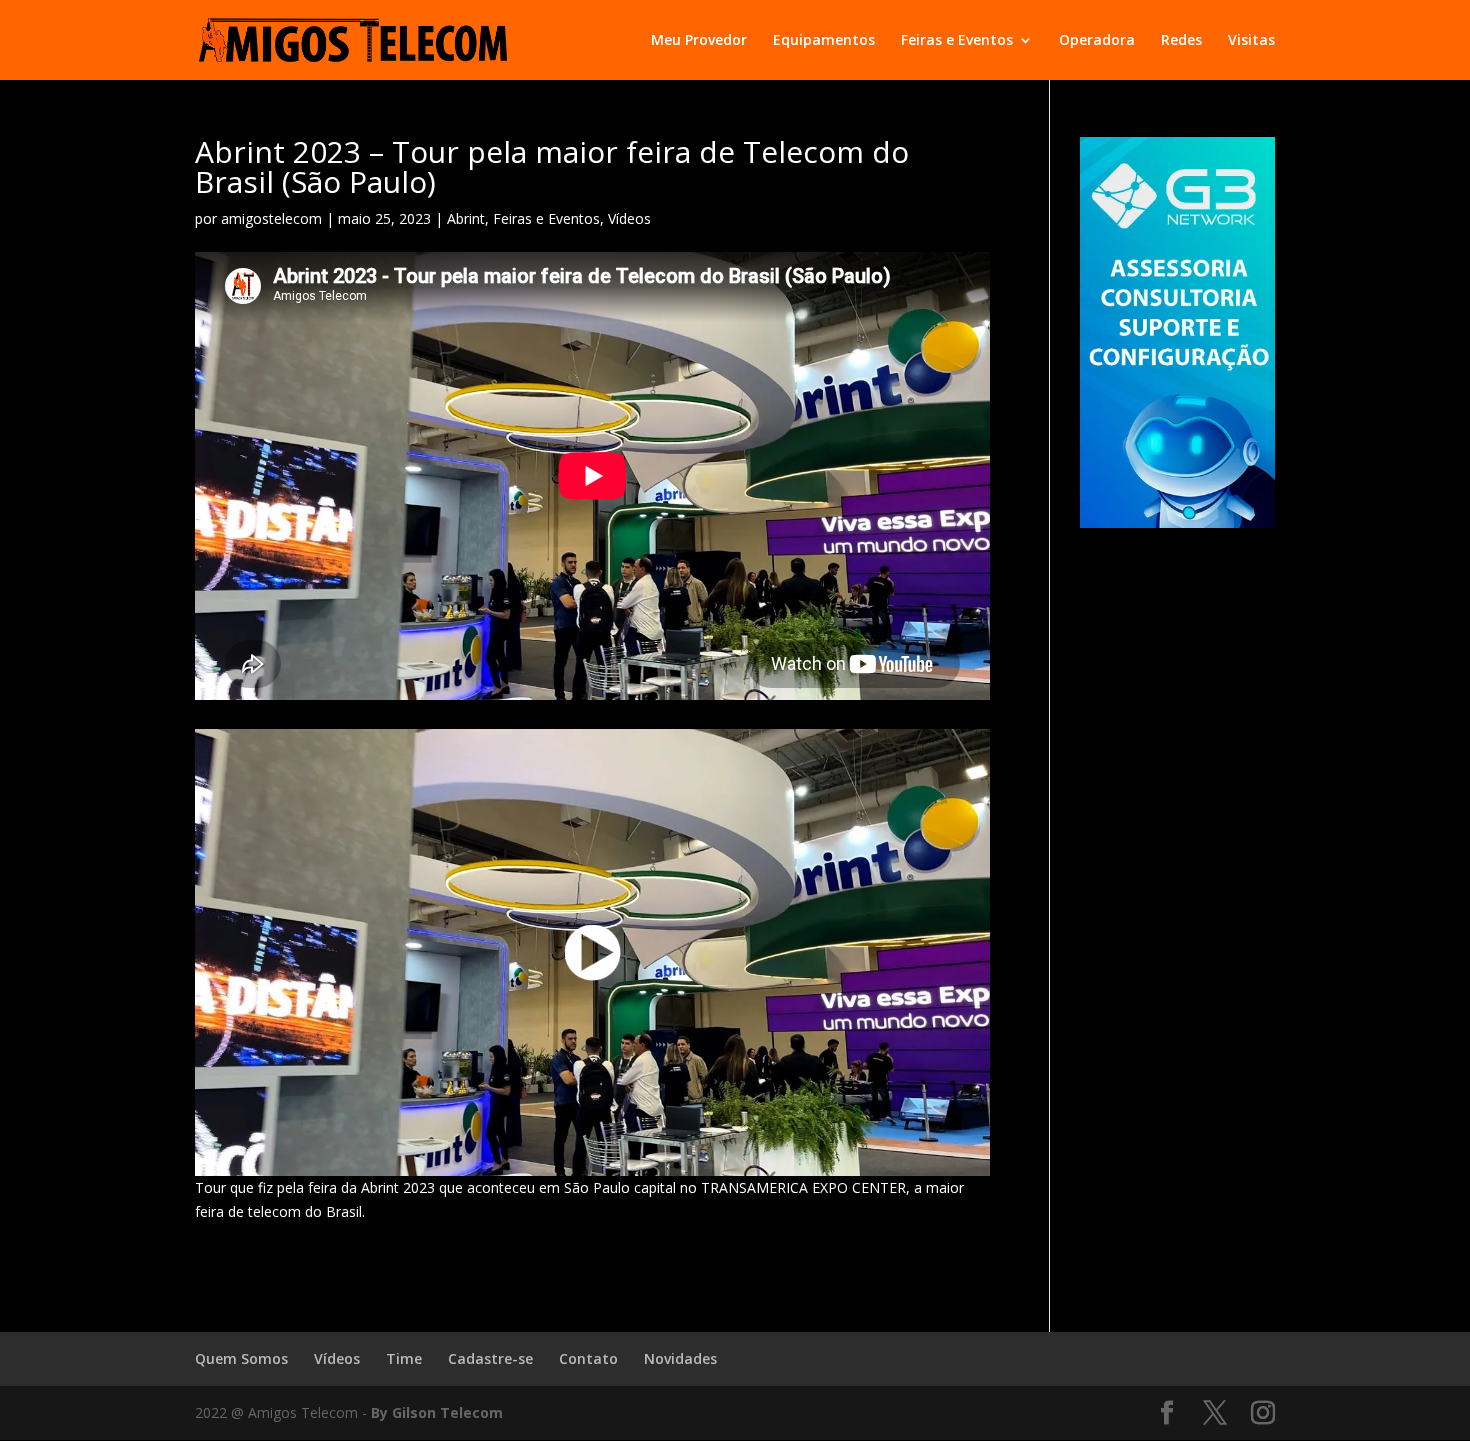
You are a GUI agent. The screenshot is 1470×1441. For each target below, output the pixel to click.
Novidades (680, 1358)
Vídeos (629, 218)
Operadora (1097, 41)
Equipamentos (824, 41)
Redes (1181, 41)
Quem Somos (241, 1358)
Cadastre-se (490, 1358)
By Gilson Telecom (437, 1412)
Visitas (1251, 41)
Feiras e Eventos (957, 41)
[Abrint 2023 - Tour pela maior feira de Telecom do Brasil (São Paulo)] (592, 952)
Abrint (466, 218)
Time (404, 1358)
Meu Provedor (699, 41)
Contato (588, 1358)
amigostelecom (271, 218)
